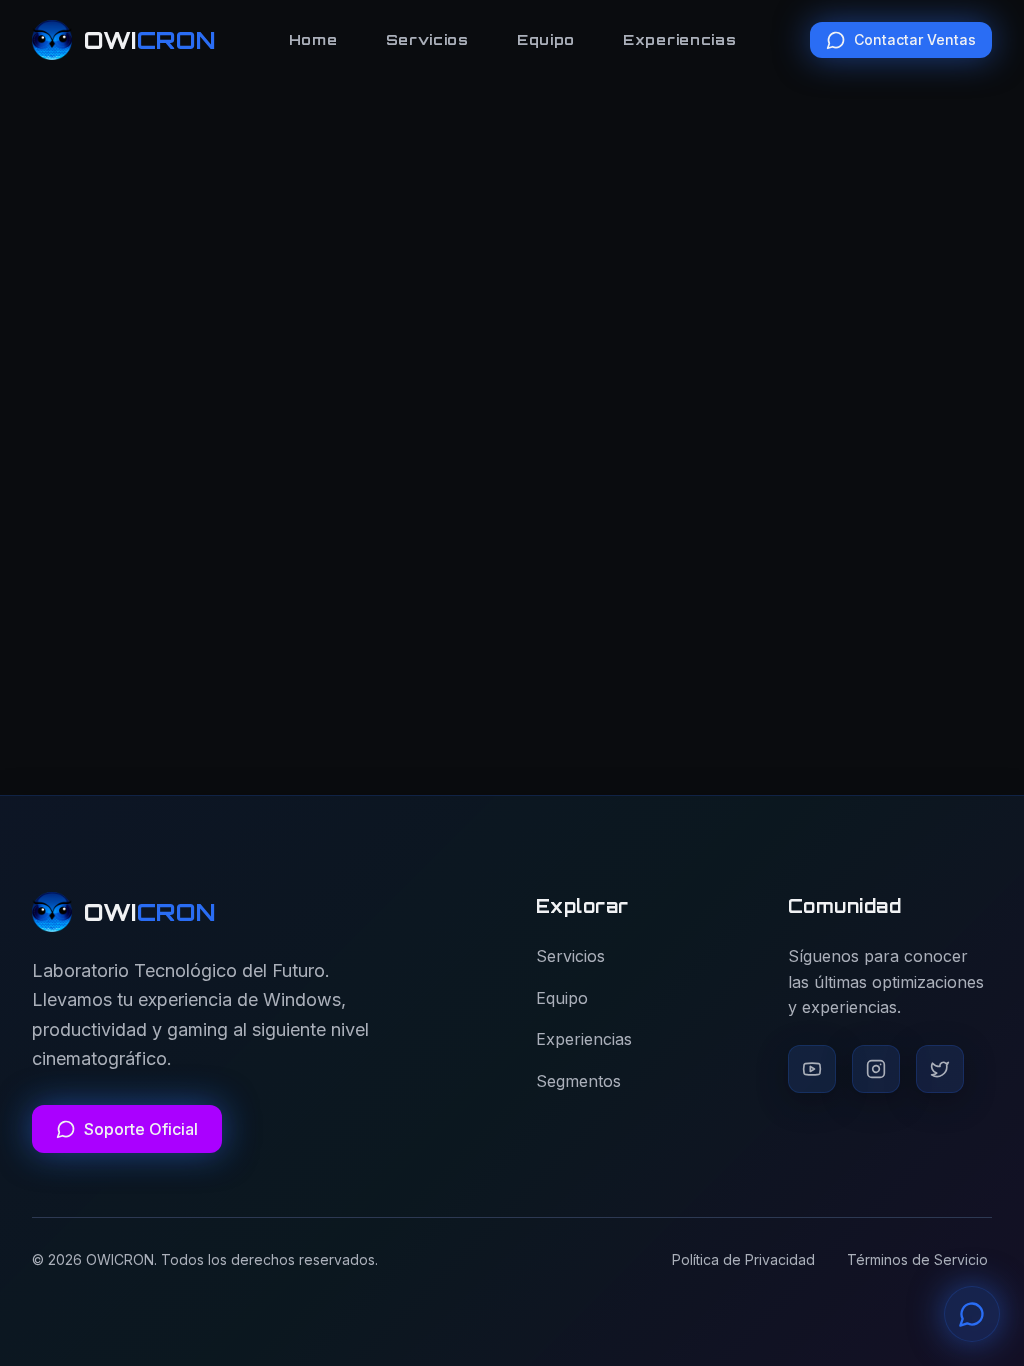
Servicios (427, 39)
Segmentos (578, 1081)
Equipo (546, 39)
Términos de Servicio (917, 1259)
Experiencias (679, 39)
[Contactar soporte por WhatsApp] (972, 1314)
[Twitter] (940, 1069)
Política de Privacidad (743, 1259)
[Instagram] (876, 1069)
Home (313, 39)
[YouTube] (812, 1069)
